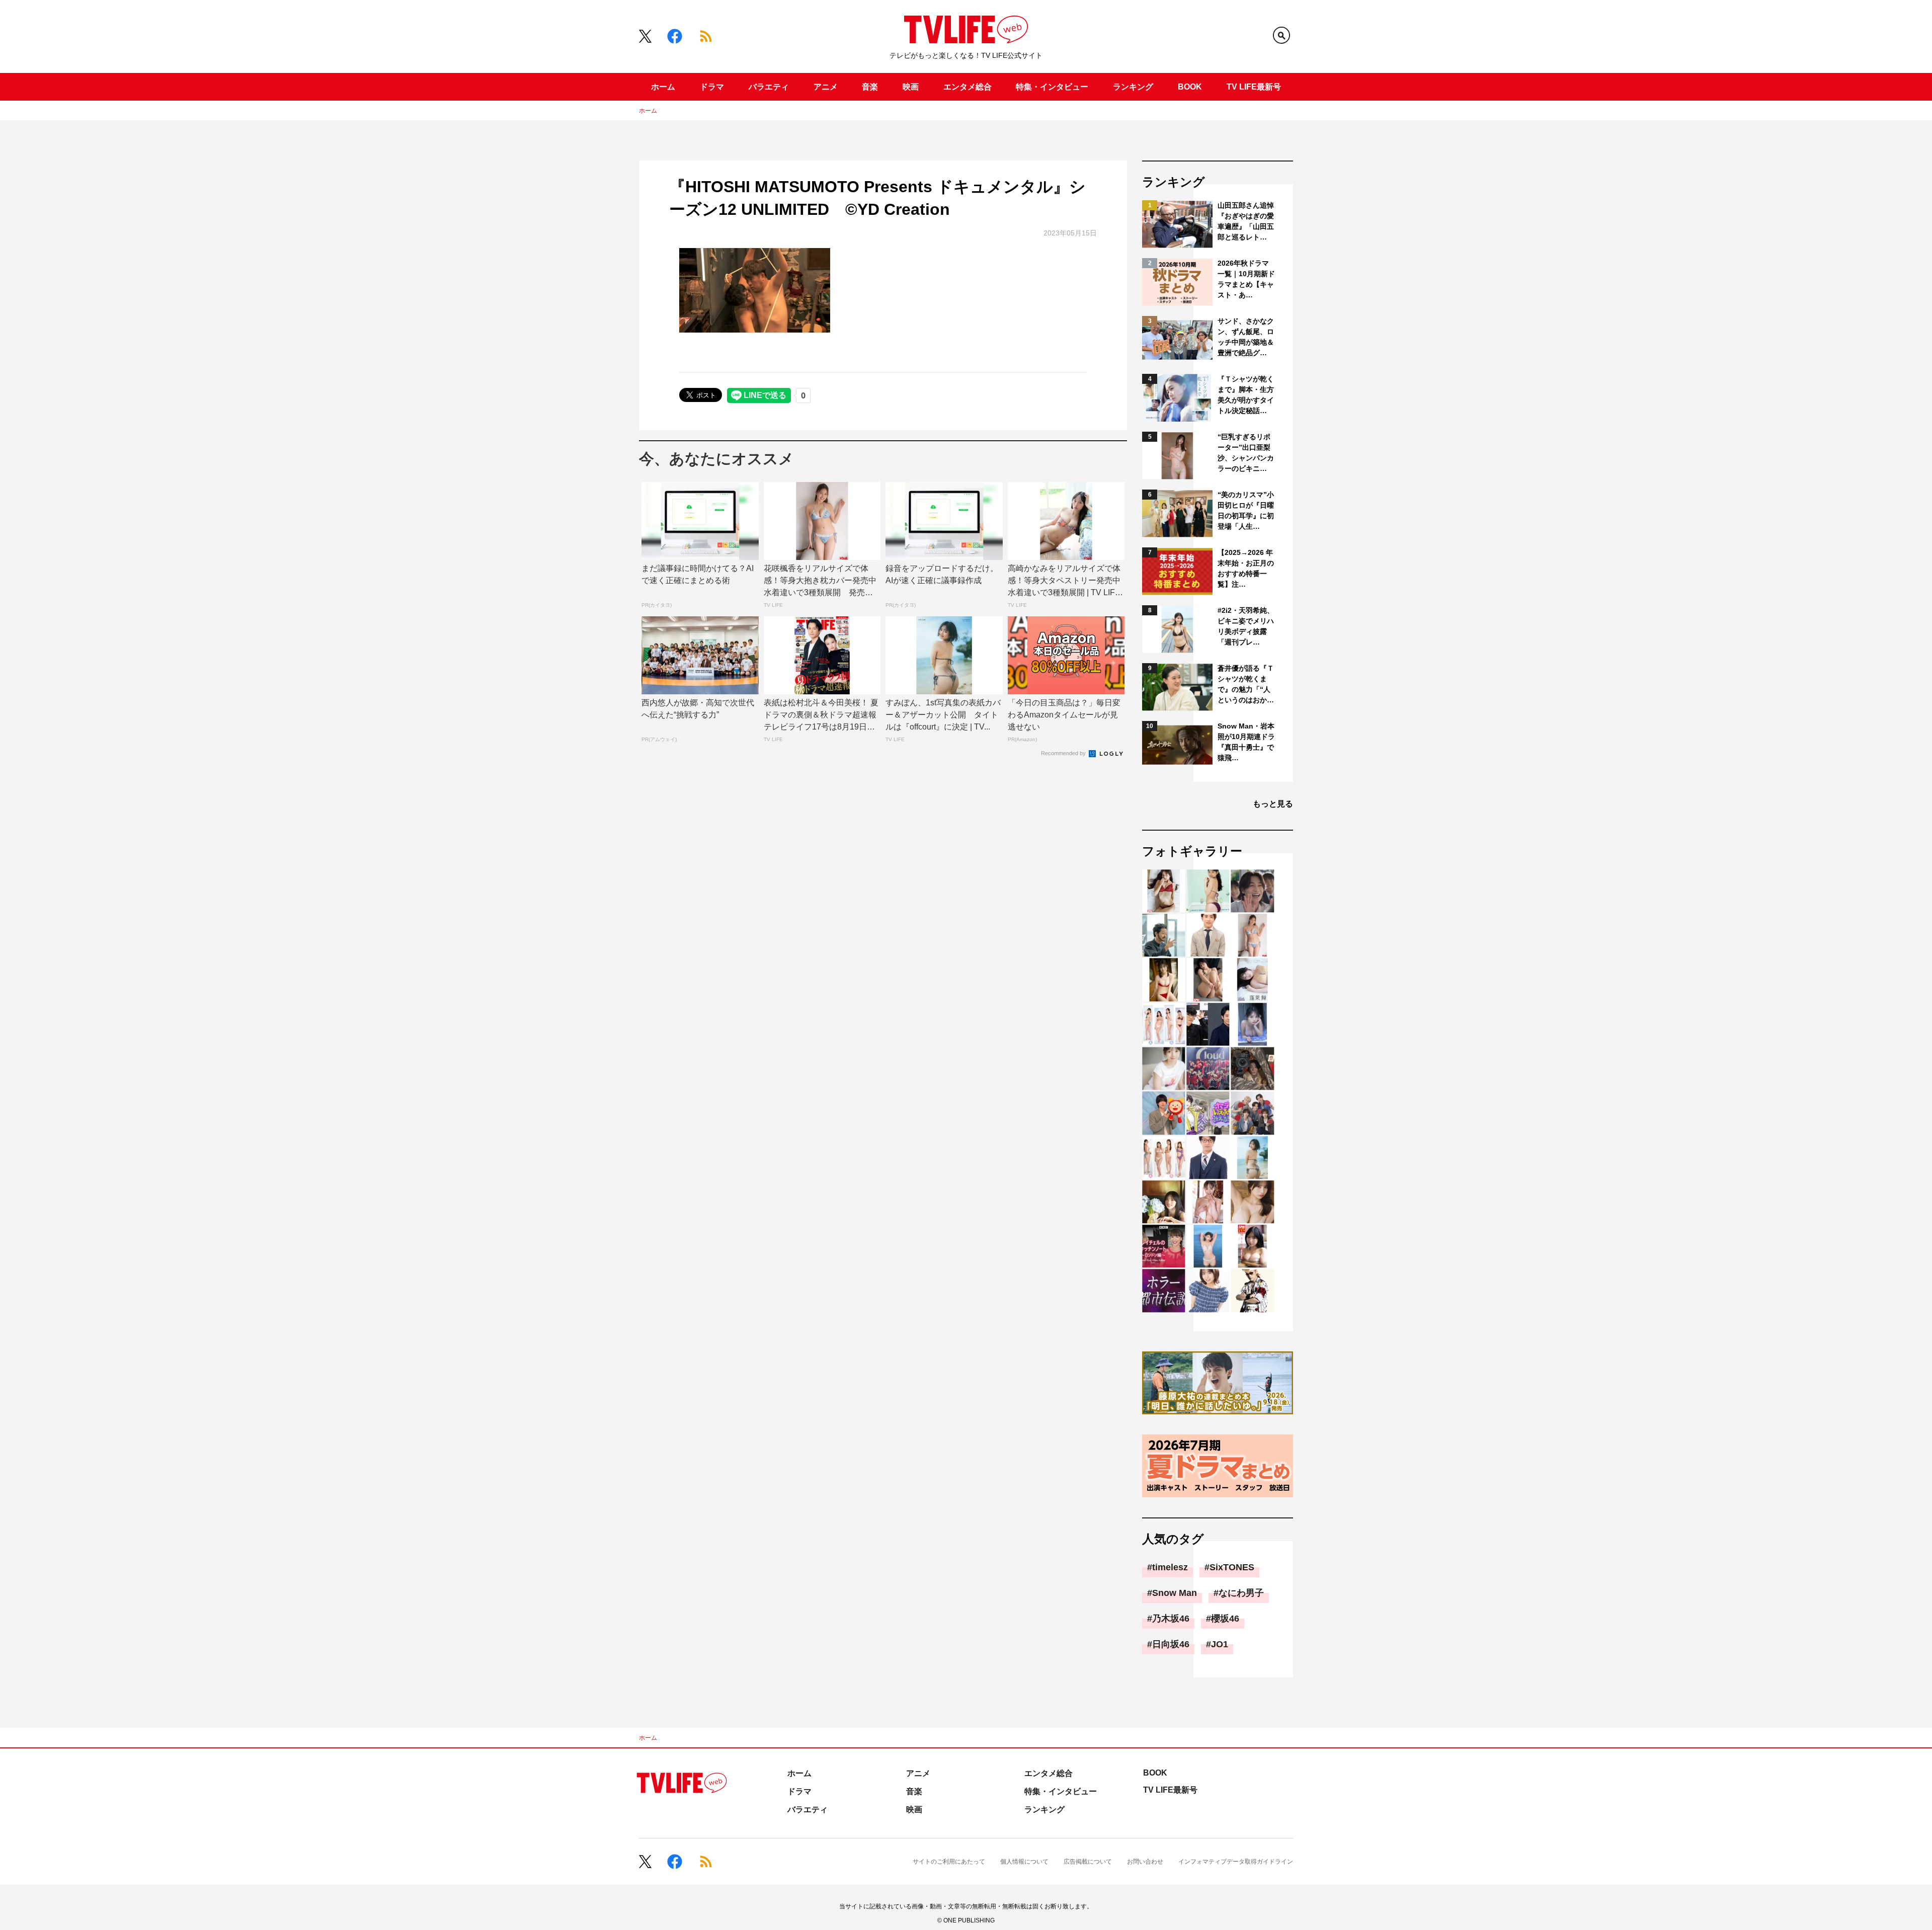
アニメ (826, 87)
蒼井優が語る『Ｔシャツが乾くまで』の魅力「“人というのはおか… (1246, 684)
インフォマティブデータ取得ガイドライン (1236, 1862)
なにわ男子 (1241, 1593)
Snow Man (1175, 1593)
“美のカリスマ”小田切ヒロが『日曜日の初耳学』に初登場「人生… (1246, 510)
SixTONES (1232, 1567)
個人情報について (1024, 1862)
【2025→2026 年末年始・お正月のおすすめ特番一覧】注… (1246, 568)
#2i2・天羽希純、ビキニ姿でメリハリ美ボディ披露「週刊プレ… (1246, 626)
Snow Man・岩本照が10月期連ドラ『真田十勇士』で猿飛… (1246, 742)
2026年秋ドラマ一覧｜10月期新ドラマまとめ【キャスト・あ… (1246, 279)
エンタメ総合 (968, 87)
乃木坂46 (1171, 1619)
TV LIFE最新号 (1254, 87)
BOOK (1190, 87)
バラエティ (769, 87)
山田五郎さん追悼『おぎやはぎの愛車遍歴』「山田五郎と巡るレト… (1246, 221)
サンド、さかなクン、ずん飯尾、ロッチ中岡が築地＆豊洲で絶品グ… (1246, 337)
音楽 (870, 87)
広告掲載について (1088, 1862)
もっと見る (1273, 804)
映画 (911, 87)
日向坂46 (1171, 1644)
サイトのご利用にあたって (949, 1862)
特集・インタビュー (1052, 87)
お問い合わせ (1145, 1862)
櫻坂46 (1225, 1619)
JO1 (1220, 1644)
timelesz (1170, 1567)
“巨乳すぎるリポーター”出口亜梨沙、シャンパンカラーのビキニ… (1246, 453)
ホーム (663, 87)
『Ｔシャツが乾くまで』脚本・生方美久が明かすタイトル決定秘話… (1246, 395)
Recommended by (1064, 753)
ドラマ (712, 87)
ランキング (1133, 87)
